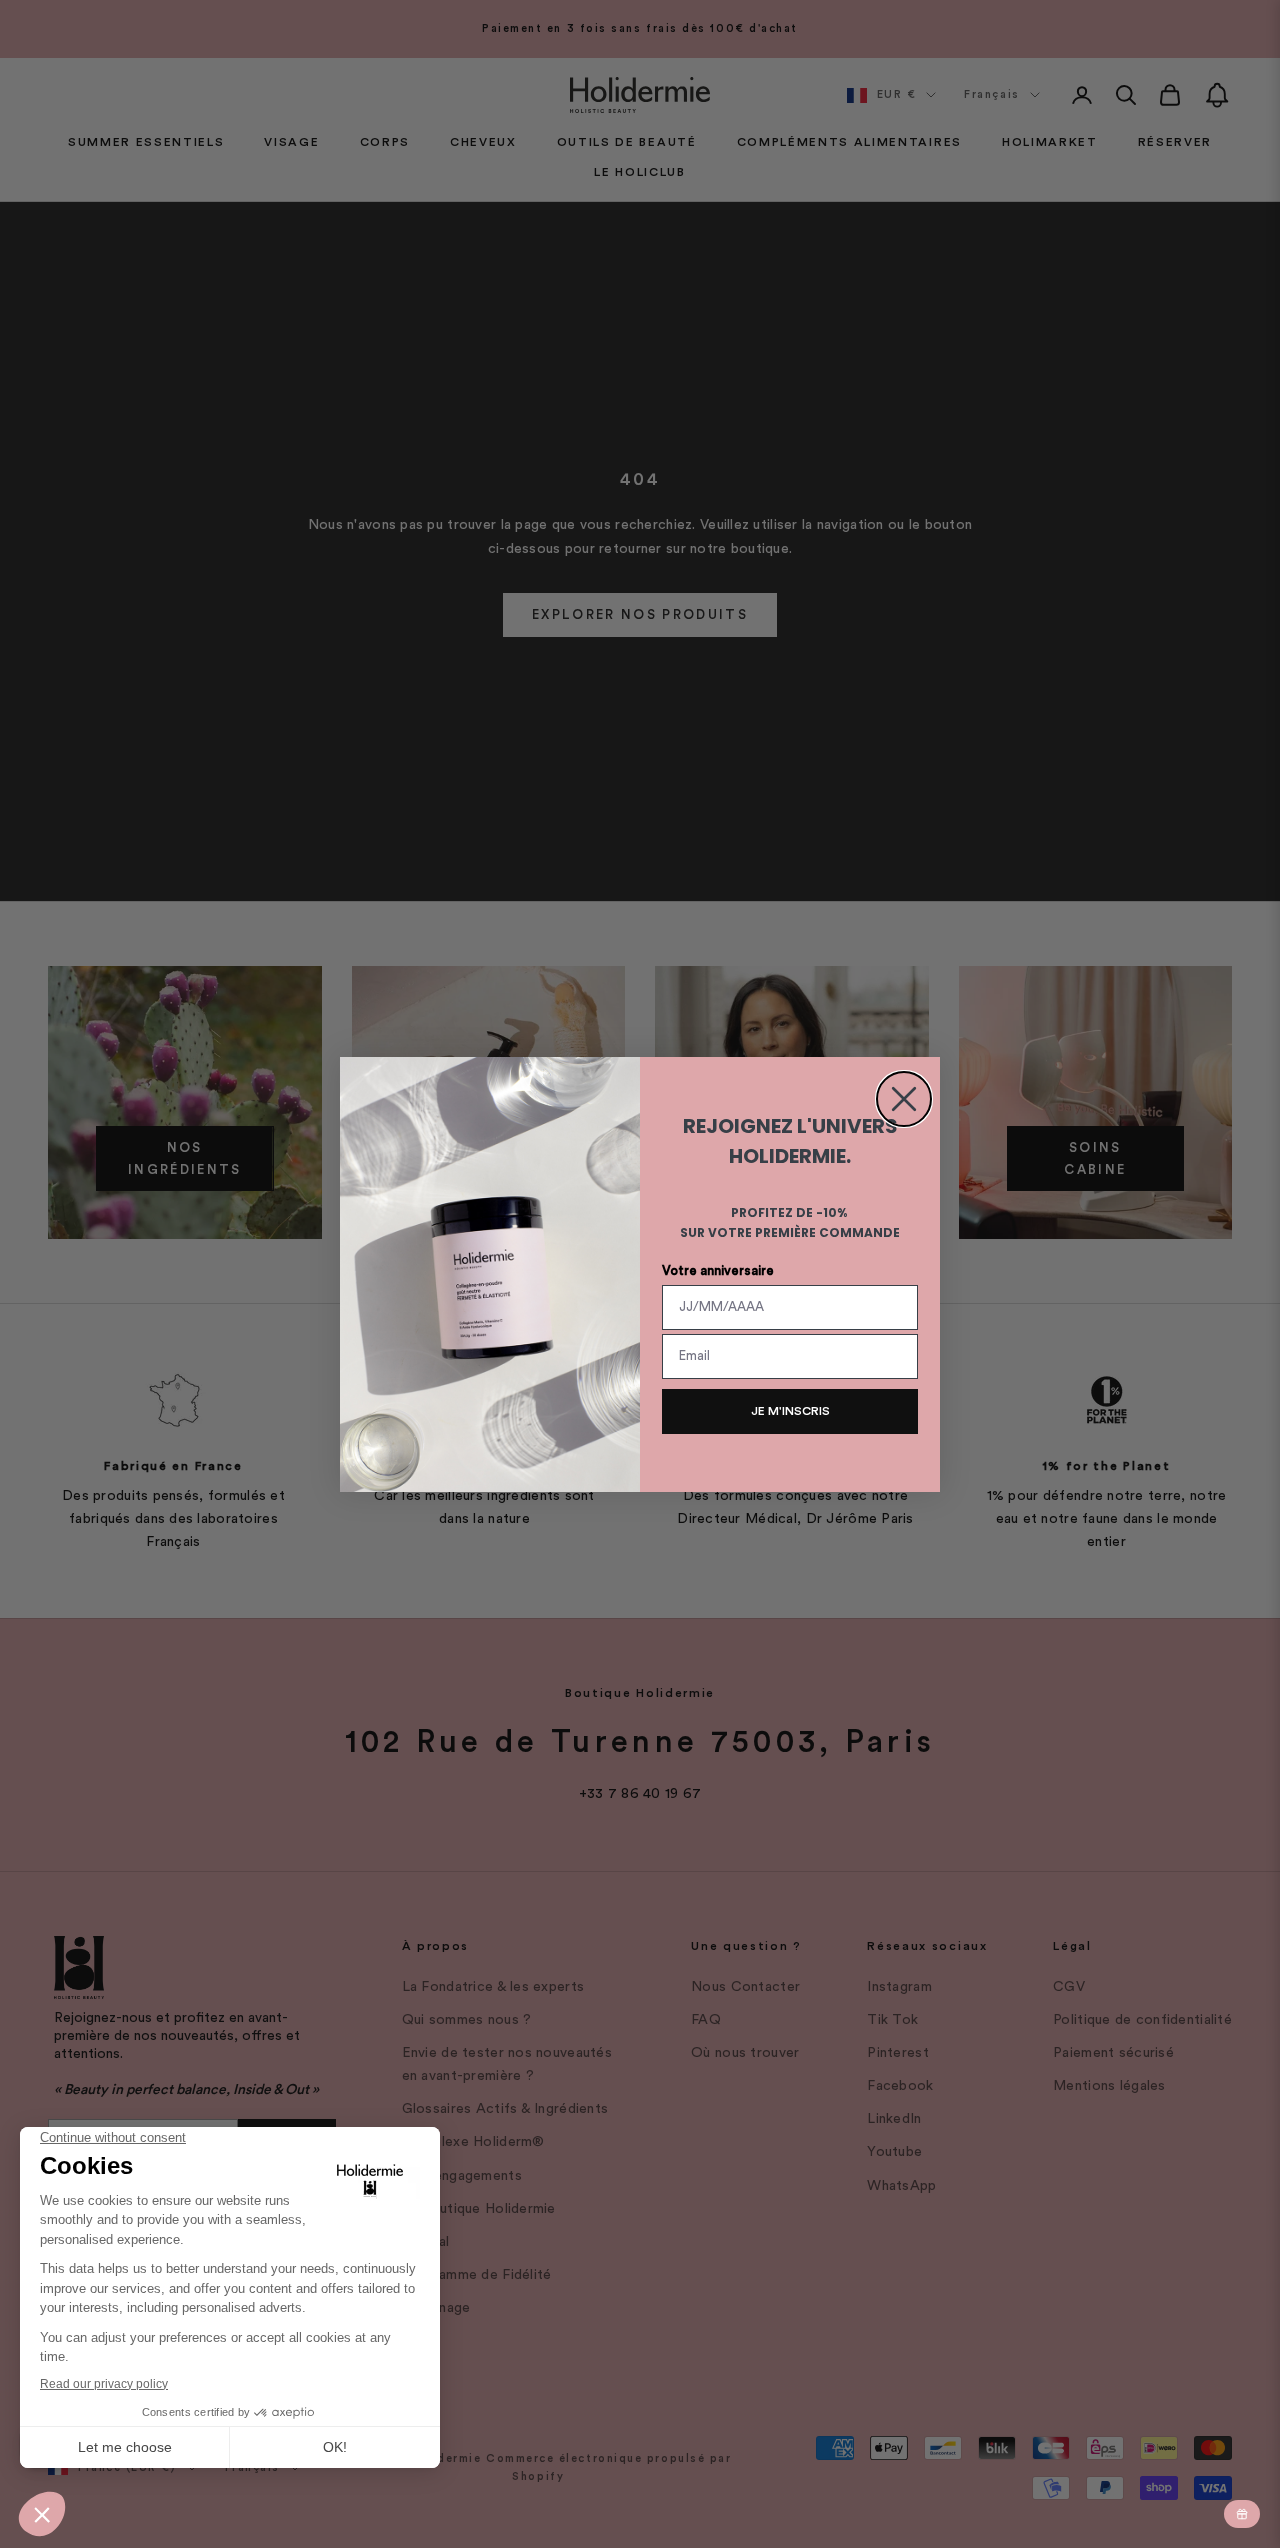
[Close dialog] (904, 1099)
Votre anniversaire (718, 1270)
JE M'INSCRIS (790, 1411)
